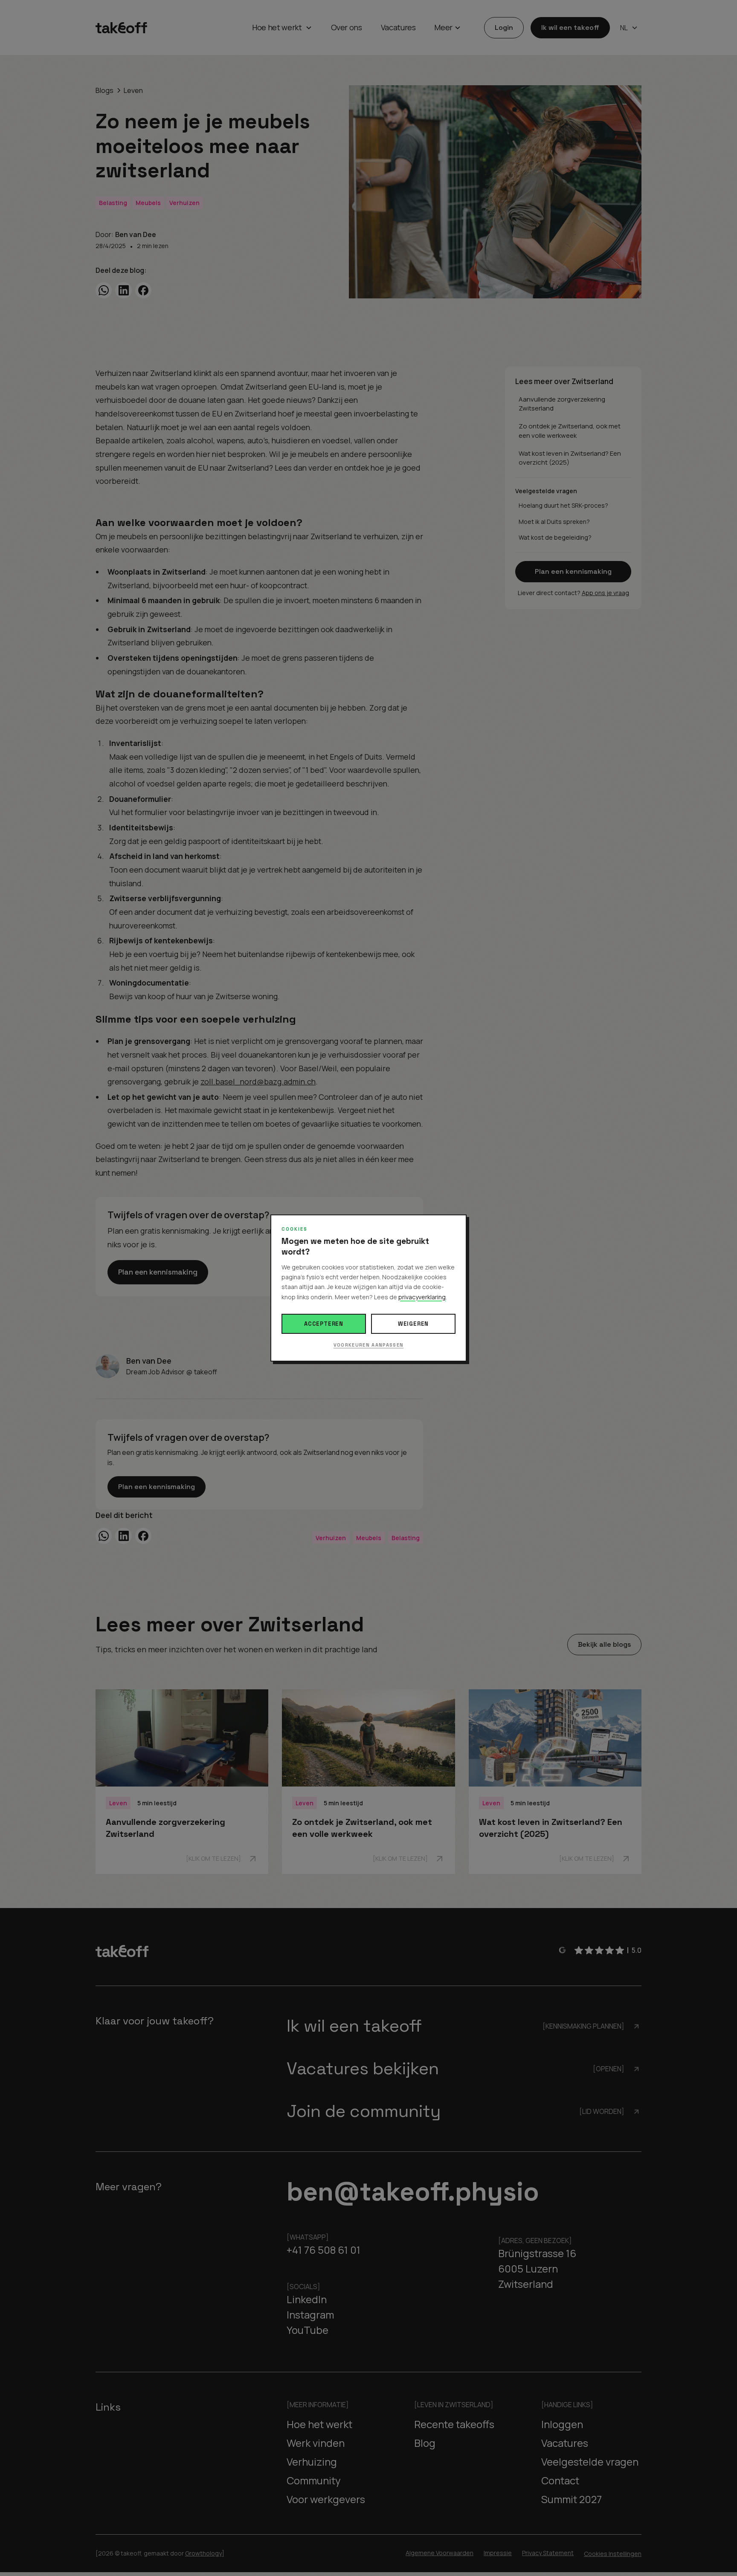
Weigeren (413, 1324)
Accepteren (324, 1324)
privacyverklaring (422, 1297)
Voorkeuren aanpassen (368, 1345)
